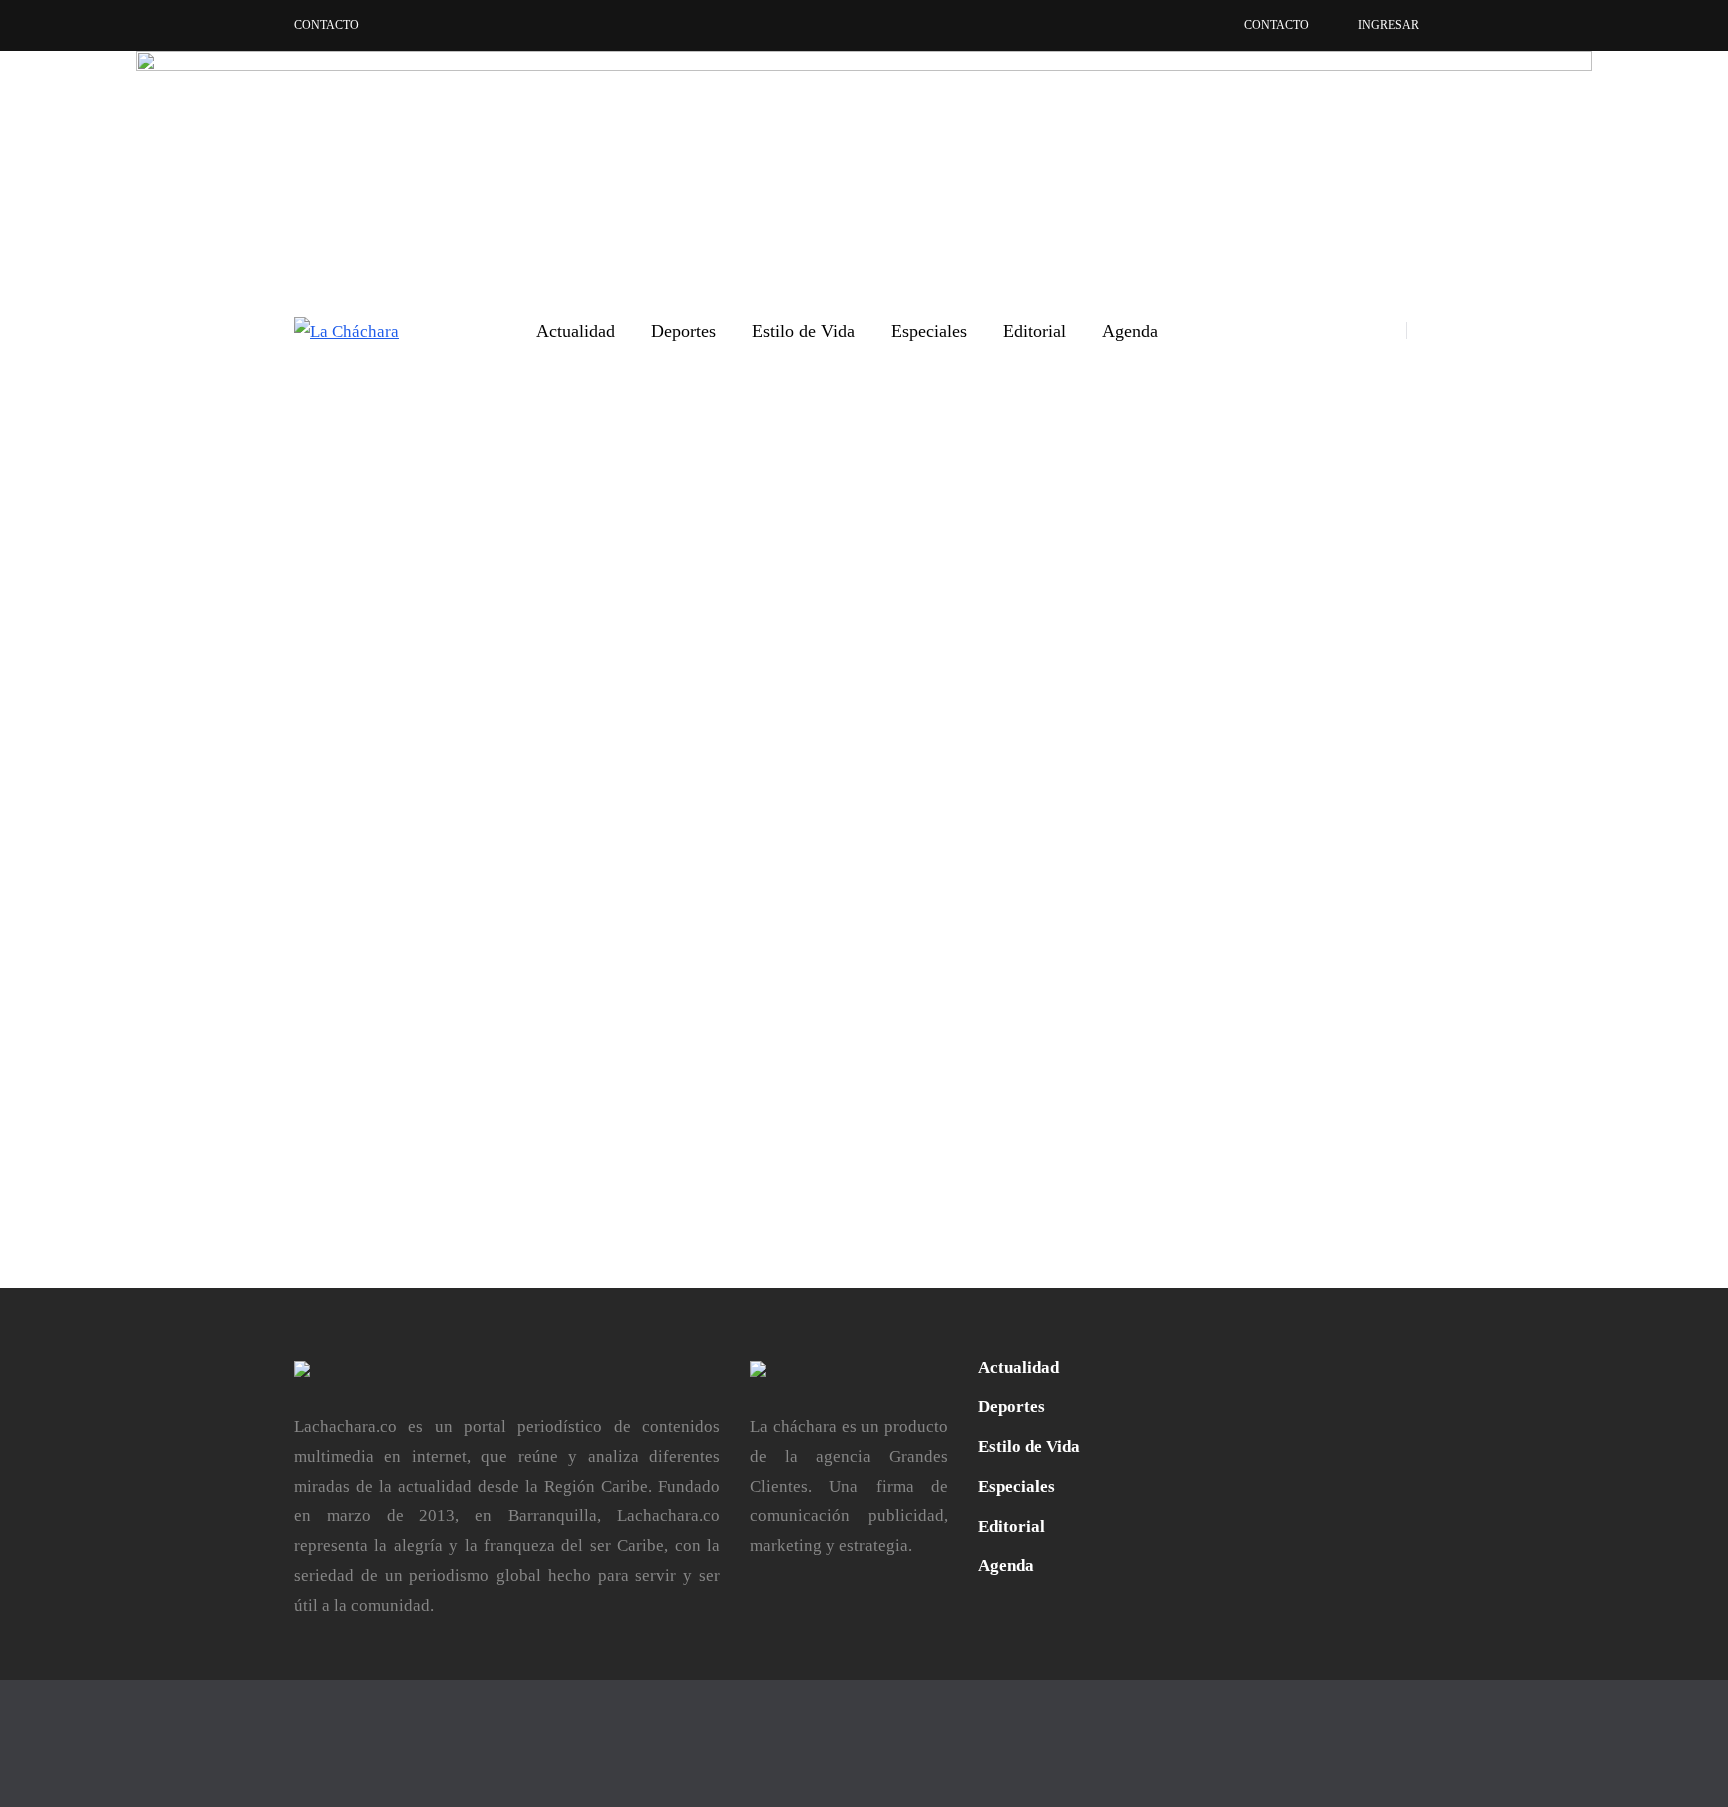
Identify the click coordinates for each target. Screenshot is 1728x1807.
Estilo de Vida (803, 331)
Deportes (683, 331)
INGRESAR (1388, 25)
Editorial (1034, 331)
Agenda (1130, 331)
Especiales (929, 331)
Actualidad (575, 331)
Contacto (326, 25)
